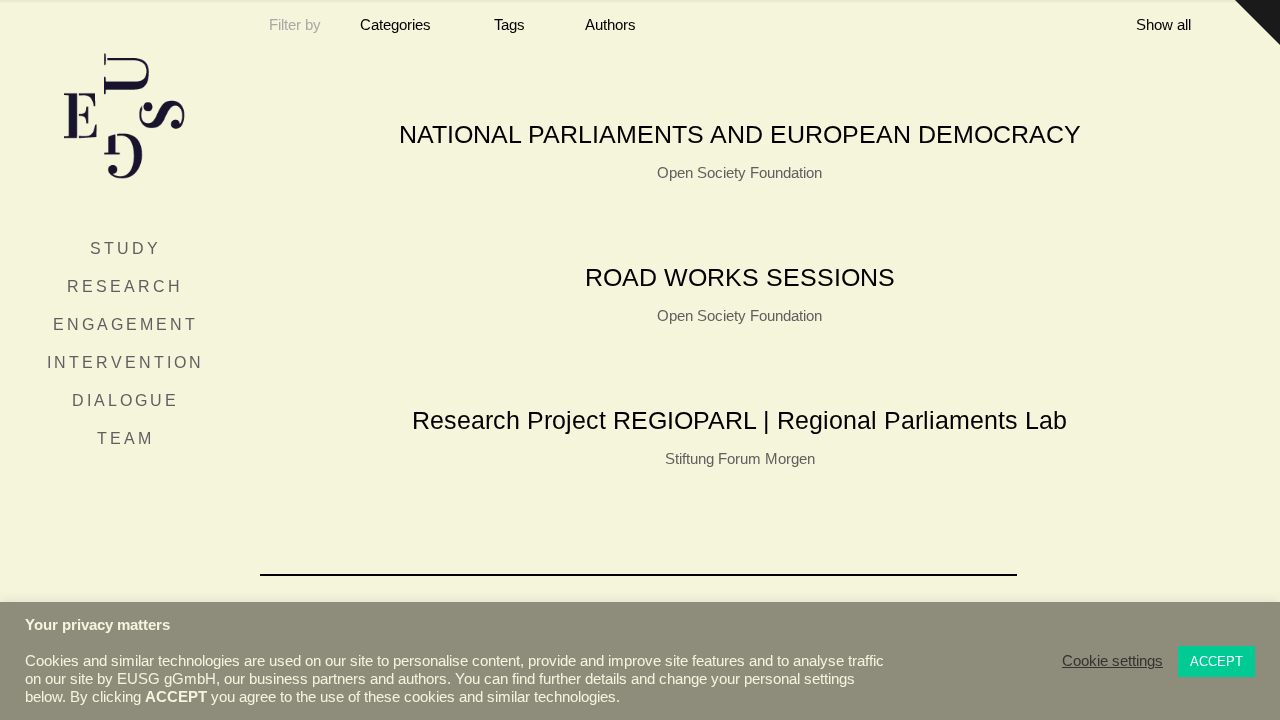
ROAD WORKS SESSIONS (740, 277)
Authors (610, 24)
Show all (1163, 24)
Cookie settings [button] (1112, 661)
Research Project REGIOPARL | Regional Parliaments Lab (739, 420)
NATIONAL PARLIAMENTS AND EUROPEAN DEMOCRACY (740, 134)
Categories (395, 24)
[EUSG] (125, 115)
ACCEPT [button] (1216, 661)
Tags (509, 24)
